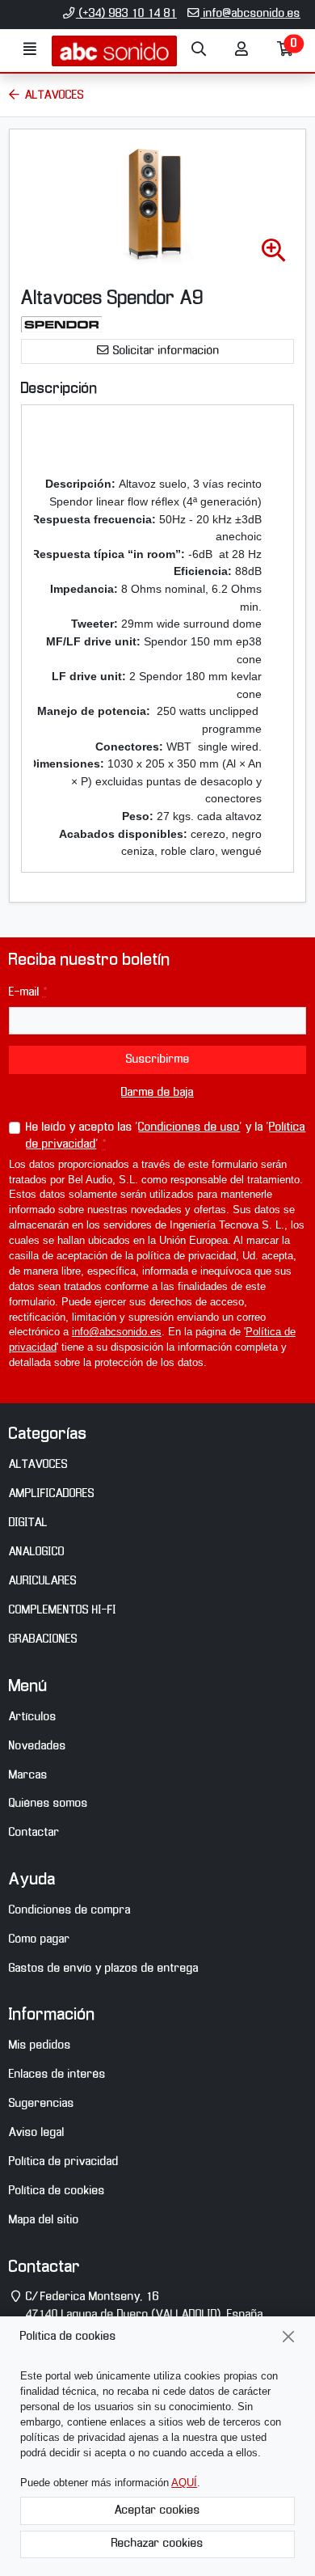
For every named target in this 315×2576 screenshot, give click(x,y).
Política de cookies (57, 2191)
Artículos (33, 1717)
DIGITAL (28, 1523)
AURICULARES (43, 1581)
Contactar (34, 1833)
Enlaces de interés (57, 2075)
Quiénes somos (48, 1804)
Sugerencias (42, 2104)
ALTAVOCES (38, 1465)
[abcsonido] (114, 51)
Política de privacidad (64, 2162)
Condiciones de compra (70, 1910)
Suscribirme (158, 1060)
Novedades (38, 1746)
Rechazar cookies (157, 2544)
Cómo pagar (40, 1939)
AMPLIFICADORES (52, 1494)
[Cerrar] (289, 2337)
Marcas (28, 1775)
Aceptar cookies (157, 2510)
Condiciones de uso (189, 1127)
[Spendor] (61, 324)
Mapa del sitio (44, 2220)
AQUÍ (184, 2483)
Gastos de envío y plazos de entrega (104, 1969)
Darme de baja (157, 1093)
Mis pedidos (40, 2045)
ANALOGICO (37, 1552)
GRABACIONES (43, 1639)
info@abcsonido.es (250, 14)
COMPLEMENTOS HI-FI (63, 1610)
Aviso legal (37, 2133)
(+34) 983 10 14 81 (126, 14)
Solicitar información (165, 351)
